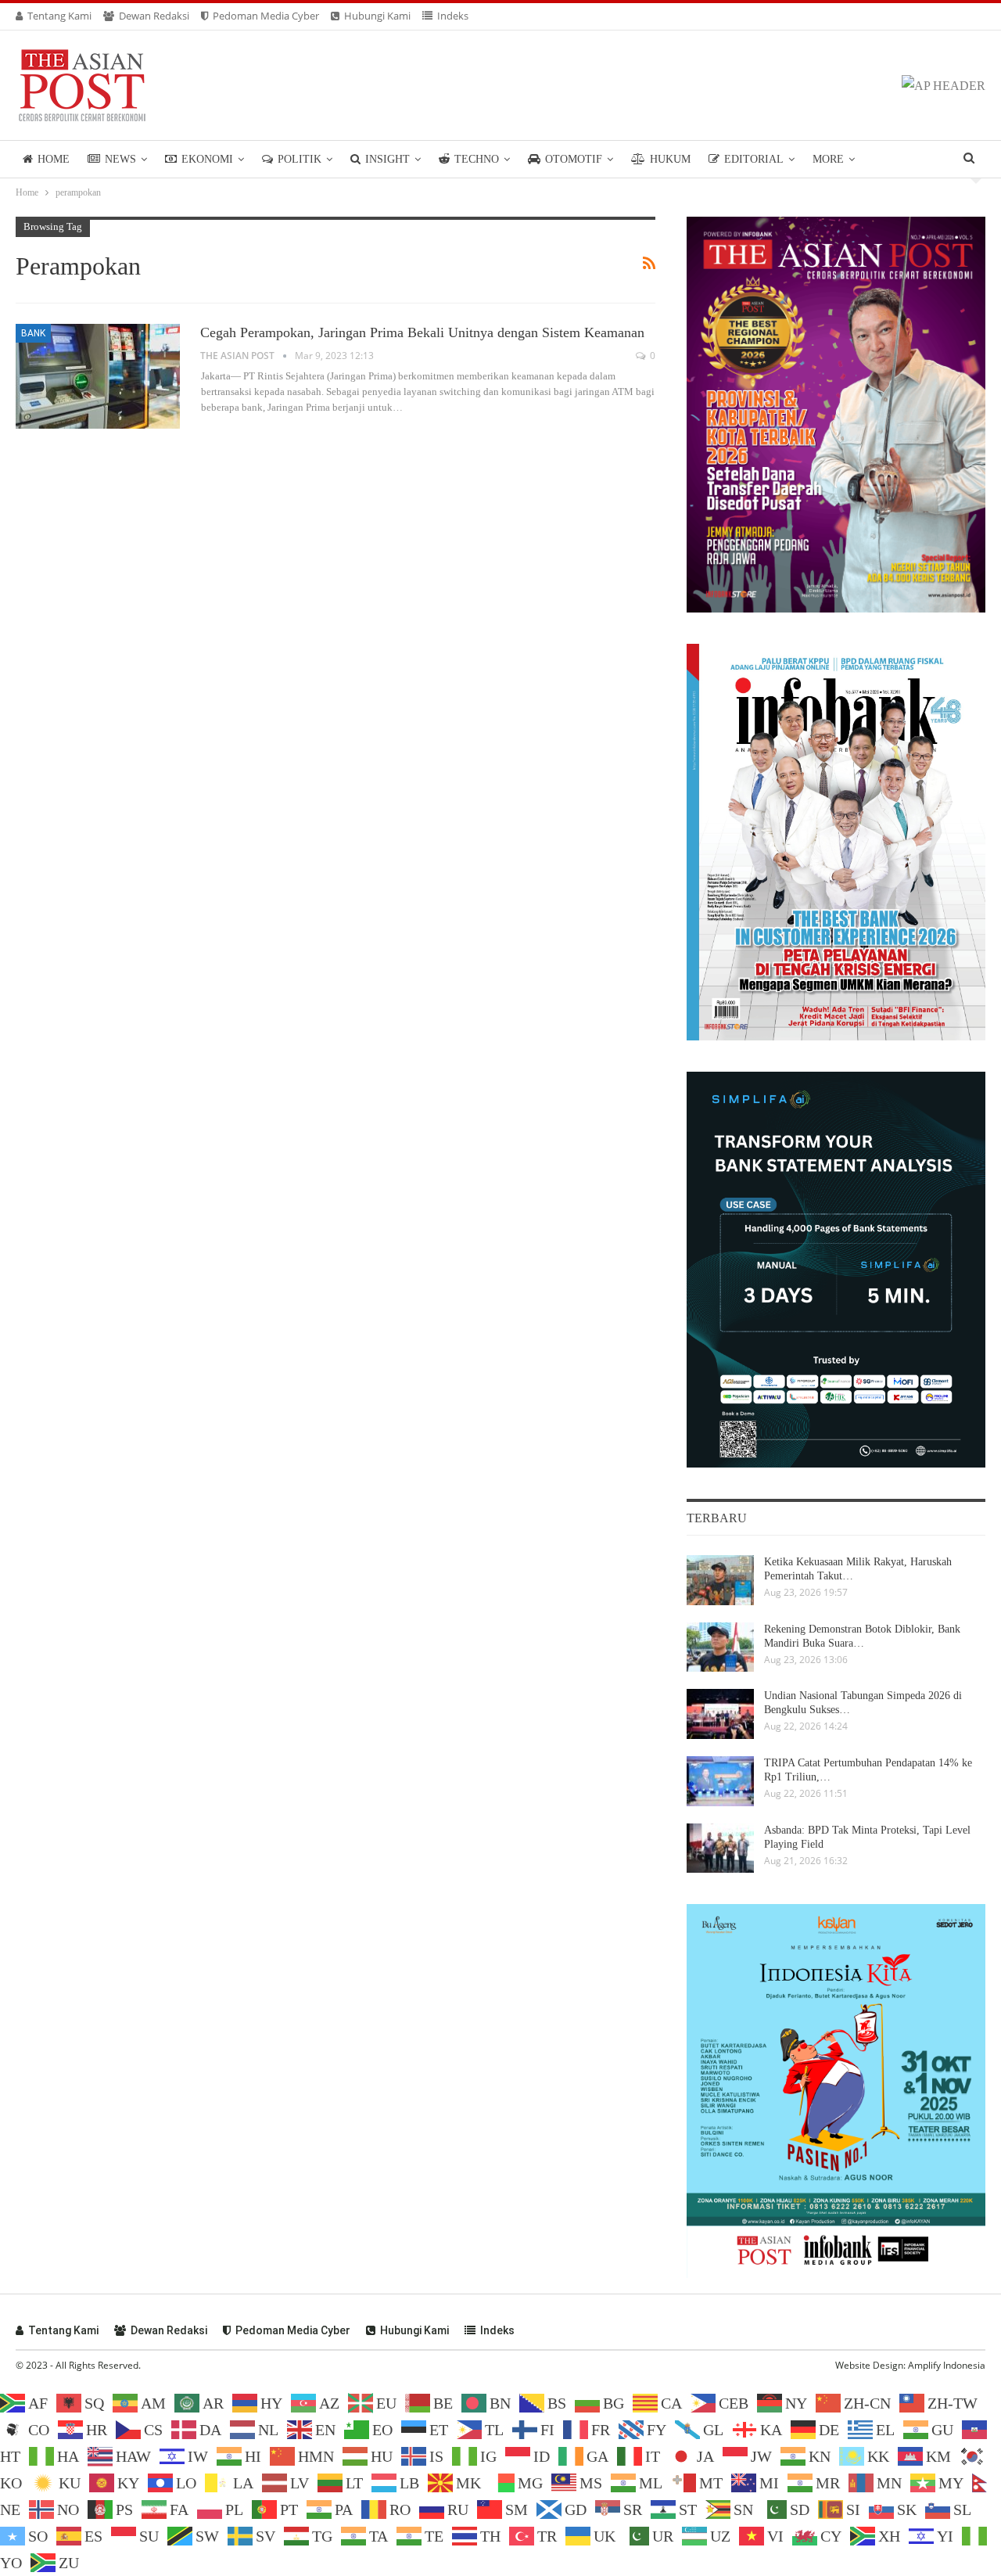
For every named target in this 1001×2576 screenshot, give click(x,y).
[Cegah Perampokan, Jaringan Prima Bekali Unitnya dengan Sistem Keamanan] (98, 376)
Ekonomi (207, 159)
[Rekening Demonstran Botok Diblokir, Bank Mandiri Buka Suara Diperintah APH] (720, 1647)
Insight (387, 159)
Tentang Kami (59, 16)
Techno (477, 159)
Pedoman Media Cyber (266, 16)
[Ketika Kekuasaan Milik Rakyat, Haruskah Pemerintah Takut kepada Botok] (720, 1580)
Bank (33, 333)
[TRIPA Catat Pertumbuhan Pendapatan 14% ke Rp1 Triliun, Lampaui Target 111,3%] (720, 1781)
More (828, 159)
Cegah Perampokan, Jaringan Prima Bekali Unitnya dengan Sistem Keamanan (422, 332)
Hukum (670, 159)
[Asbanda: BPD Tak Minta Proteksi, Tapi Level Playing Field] (720, 1848)
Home (54, 159)
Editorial (754, 159)
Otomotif (574, 159)
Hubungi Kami (377, 16)
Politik (300, 159)
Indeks (453, 16)
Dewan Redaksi (154, 16)
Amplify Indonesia (947, 2365)
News (120, 159)
